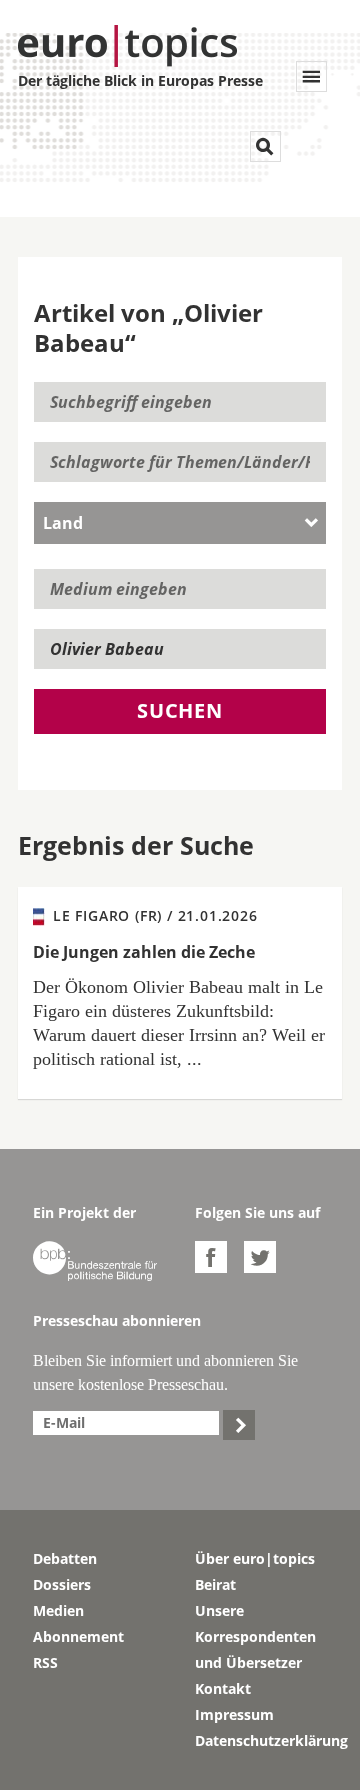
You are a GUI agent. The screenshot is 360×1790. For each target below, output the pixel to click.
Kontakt (223, 1688)
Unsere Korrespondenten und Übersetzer (255, 1636)
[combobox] (180, 523)
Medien (58, 1610)
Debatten (65, 1558)
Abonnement (78, 1636)
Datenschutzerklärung (261, 1740)
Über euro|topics (255, 1558)
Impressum (234, 1714)
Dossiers (62, 1584)
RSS (45, 1662)
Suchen (180, 710)
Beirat (215, 1584)
